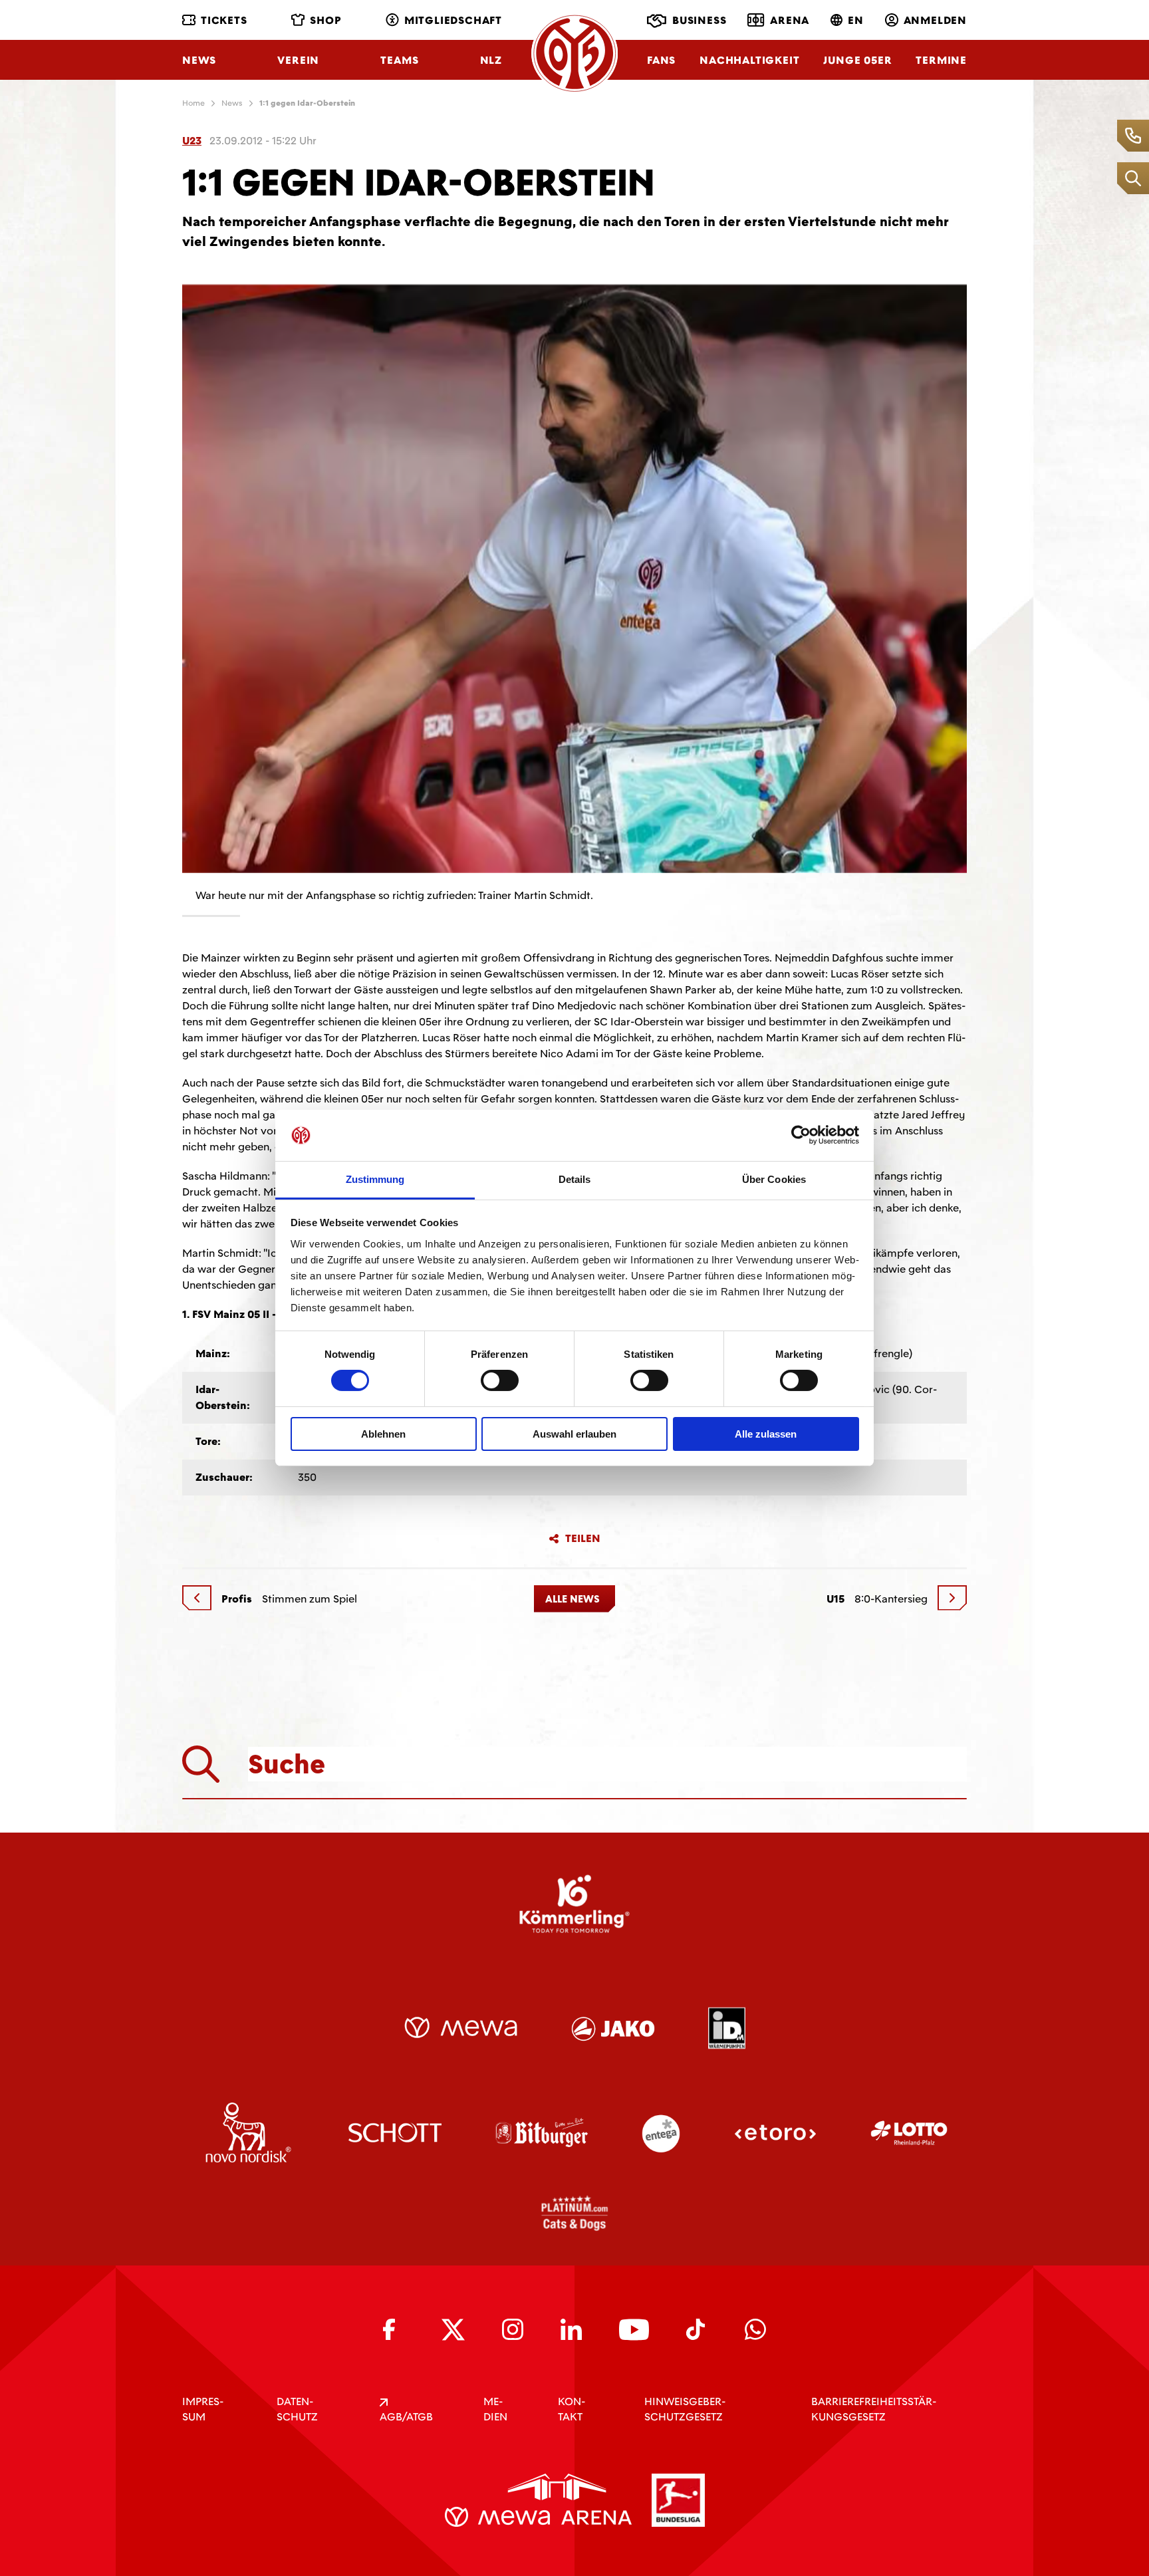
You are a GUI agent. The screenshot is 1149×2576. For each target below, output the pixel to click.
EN (856, 20)
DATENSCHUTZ (297, 2409)
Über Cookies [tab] (774, 1179)
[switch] (500, 1380)
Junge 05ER (857, 60)
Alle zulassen (766, 1434)
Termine (941, 60)
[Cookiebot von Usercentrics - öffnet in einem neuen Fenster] (801, 1135)
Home (193, 103)
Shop (325, 20)
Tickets (224, 20)
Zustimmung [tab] (375, 1179)
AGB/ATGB (406, 2417)
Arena (790, 20)
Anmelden (935, 20)
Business (699, 20)
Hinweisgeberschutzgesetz (685, 2409)
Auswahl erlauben (574, 1434)
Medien (495, 2409)
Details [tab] (575, 1179)
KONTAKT (572, 2409)
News (199, 60)
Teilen (583, 1539)
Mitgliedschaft (453, 20)
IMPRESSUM (203, 2409)
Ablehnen (383, 1434)
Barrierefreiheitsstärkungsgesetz (874, 2409)
